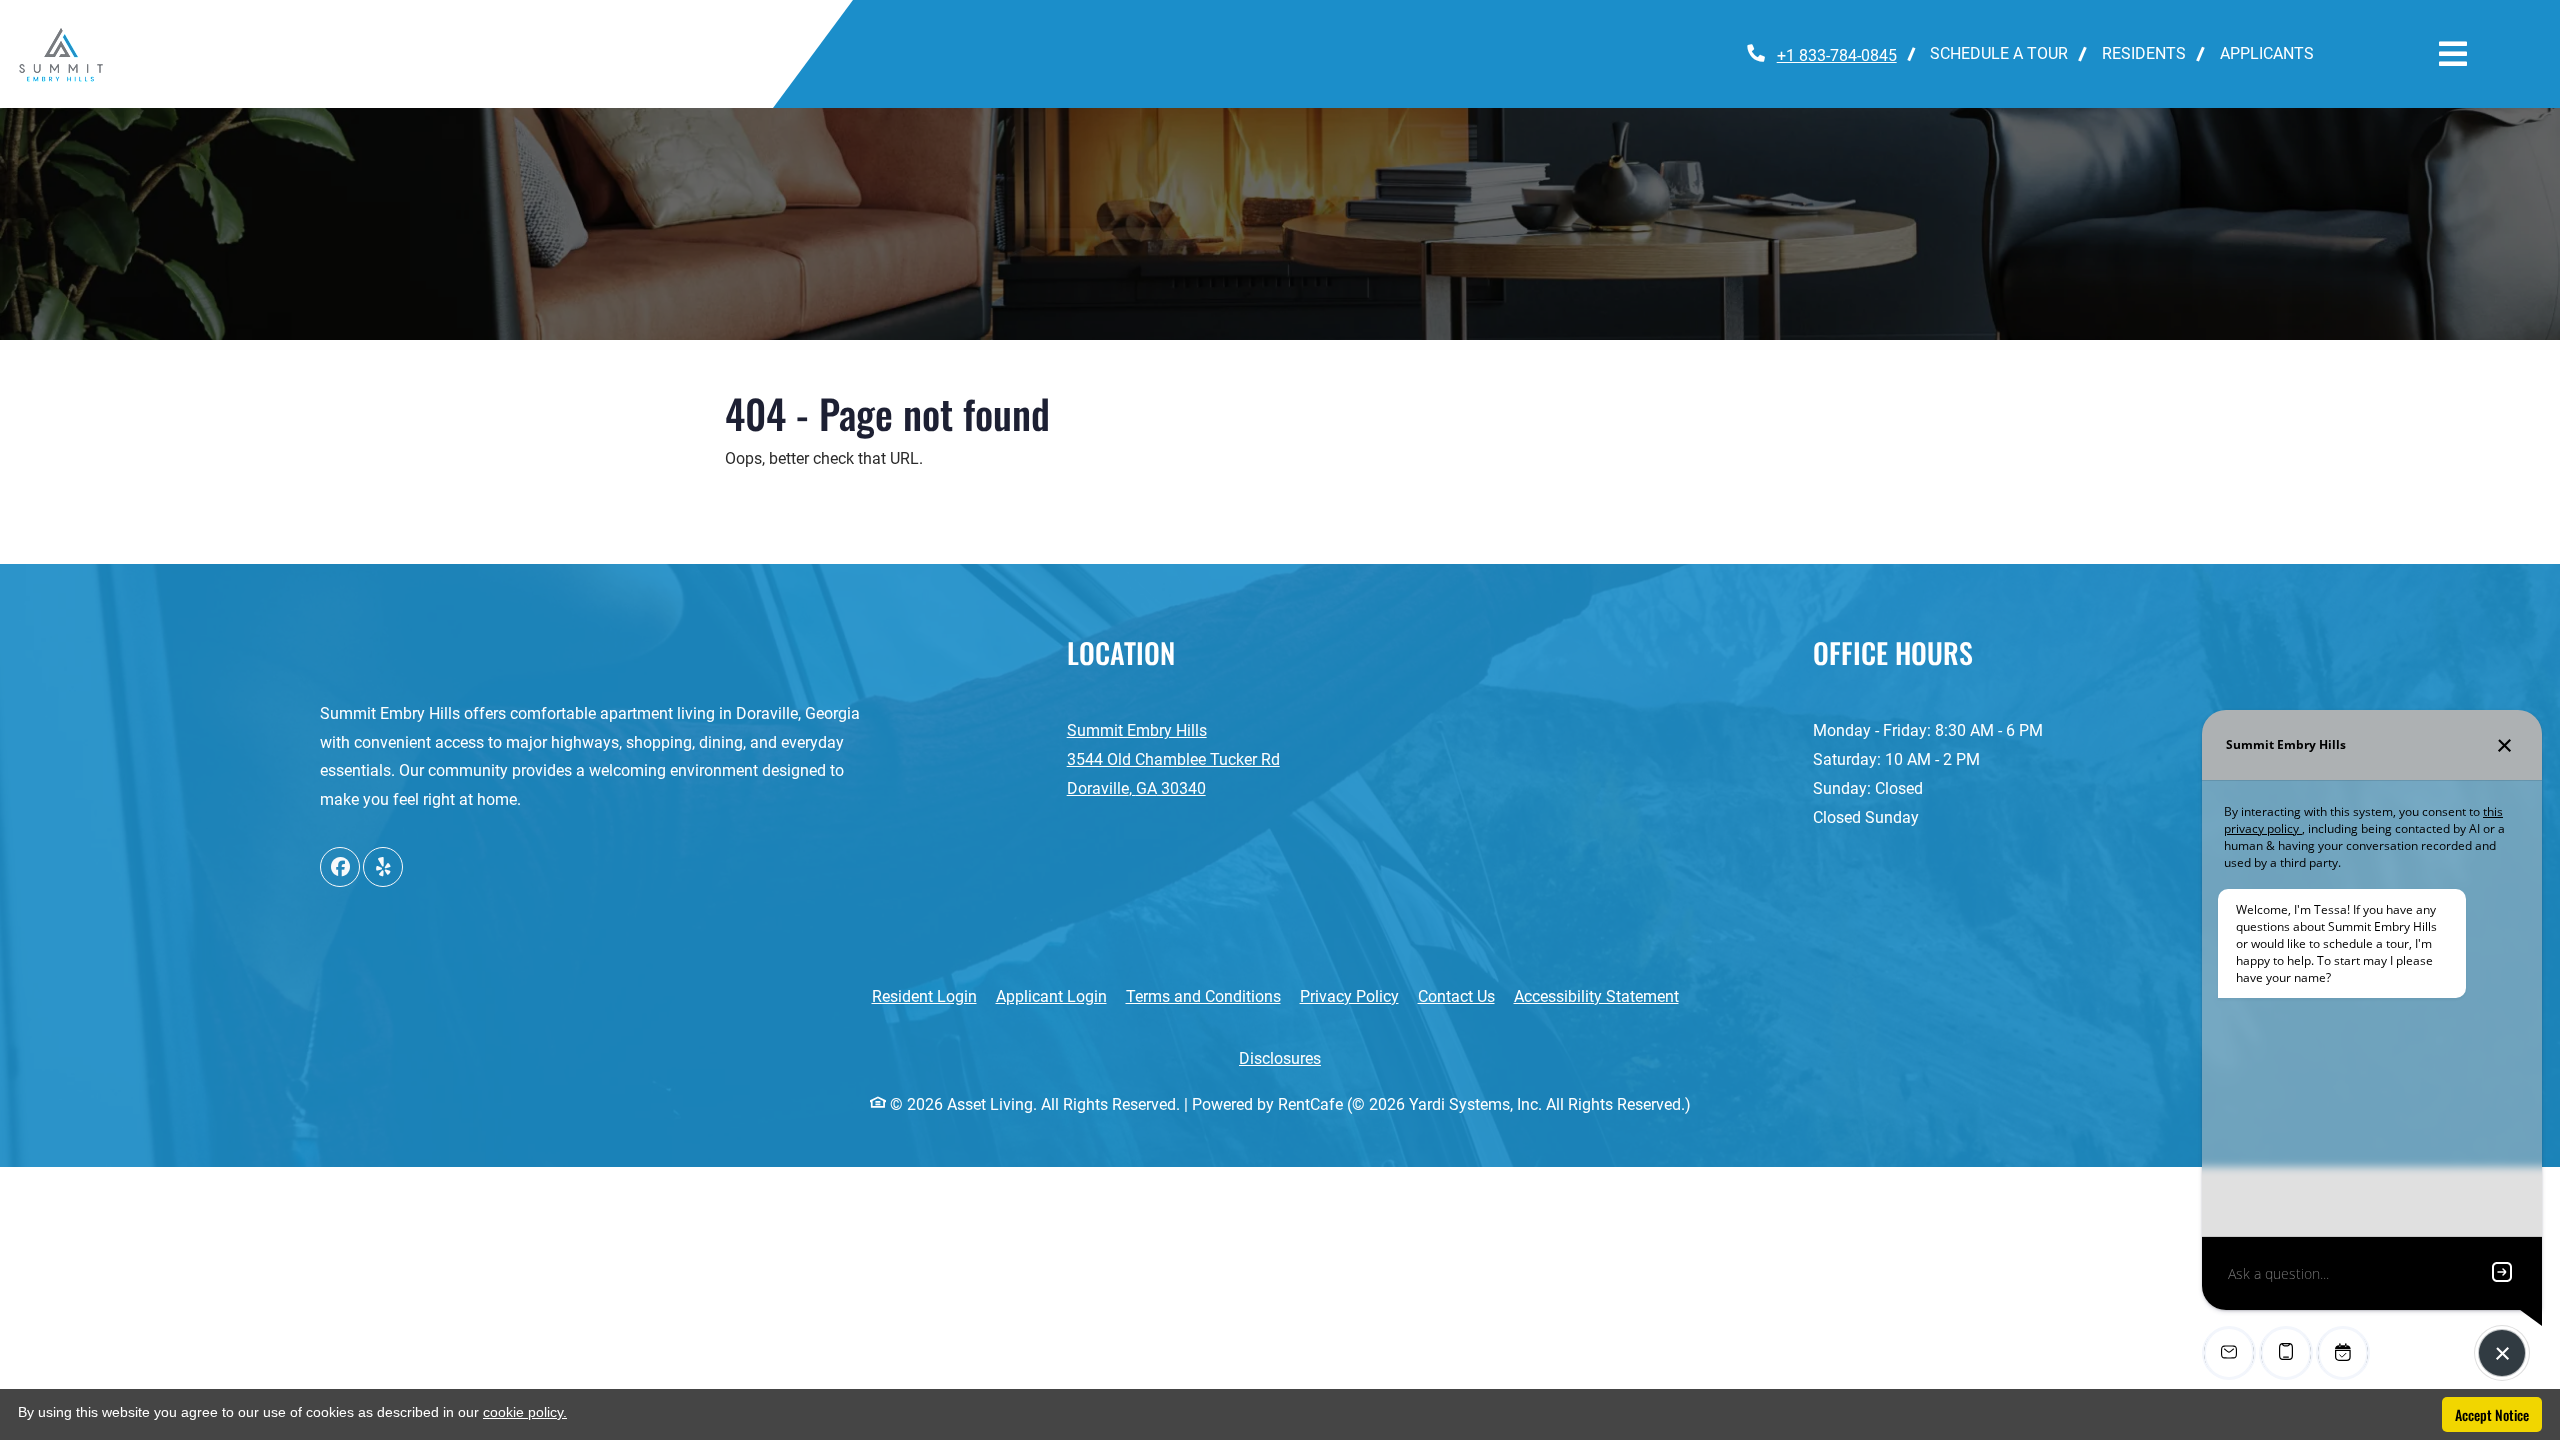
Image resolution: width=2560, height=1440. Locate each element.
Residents (2152, 53)
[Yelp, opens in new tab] (383, 867)
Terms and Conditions (1203, 996)
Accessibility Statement (1596, 996)
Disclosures (1291, 1058)
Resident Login (924, 996)
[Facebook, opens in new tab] (340, 867)
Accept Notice (2492, 1414)
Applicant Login (1051, 996)
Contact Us (1456, 996)
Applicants (2275, 53)
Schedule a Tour (1999, 53)
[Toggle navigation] (2453, 54)
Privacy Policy (1349, 996)
